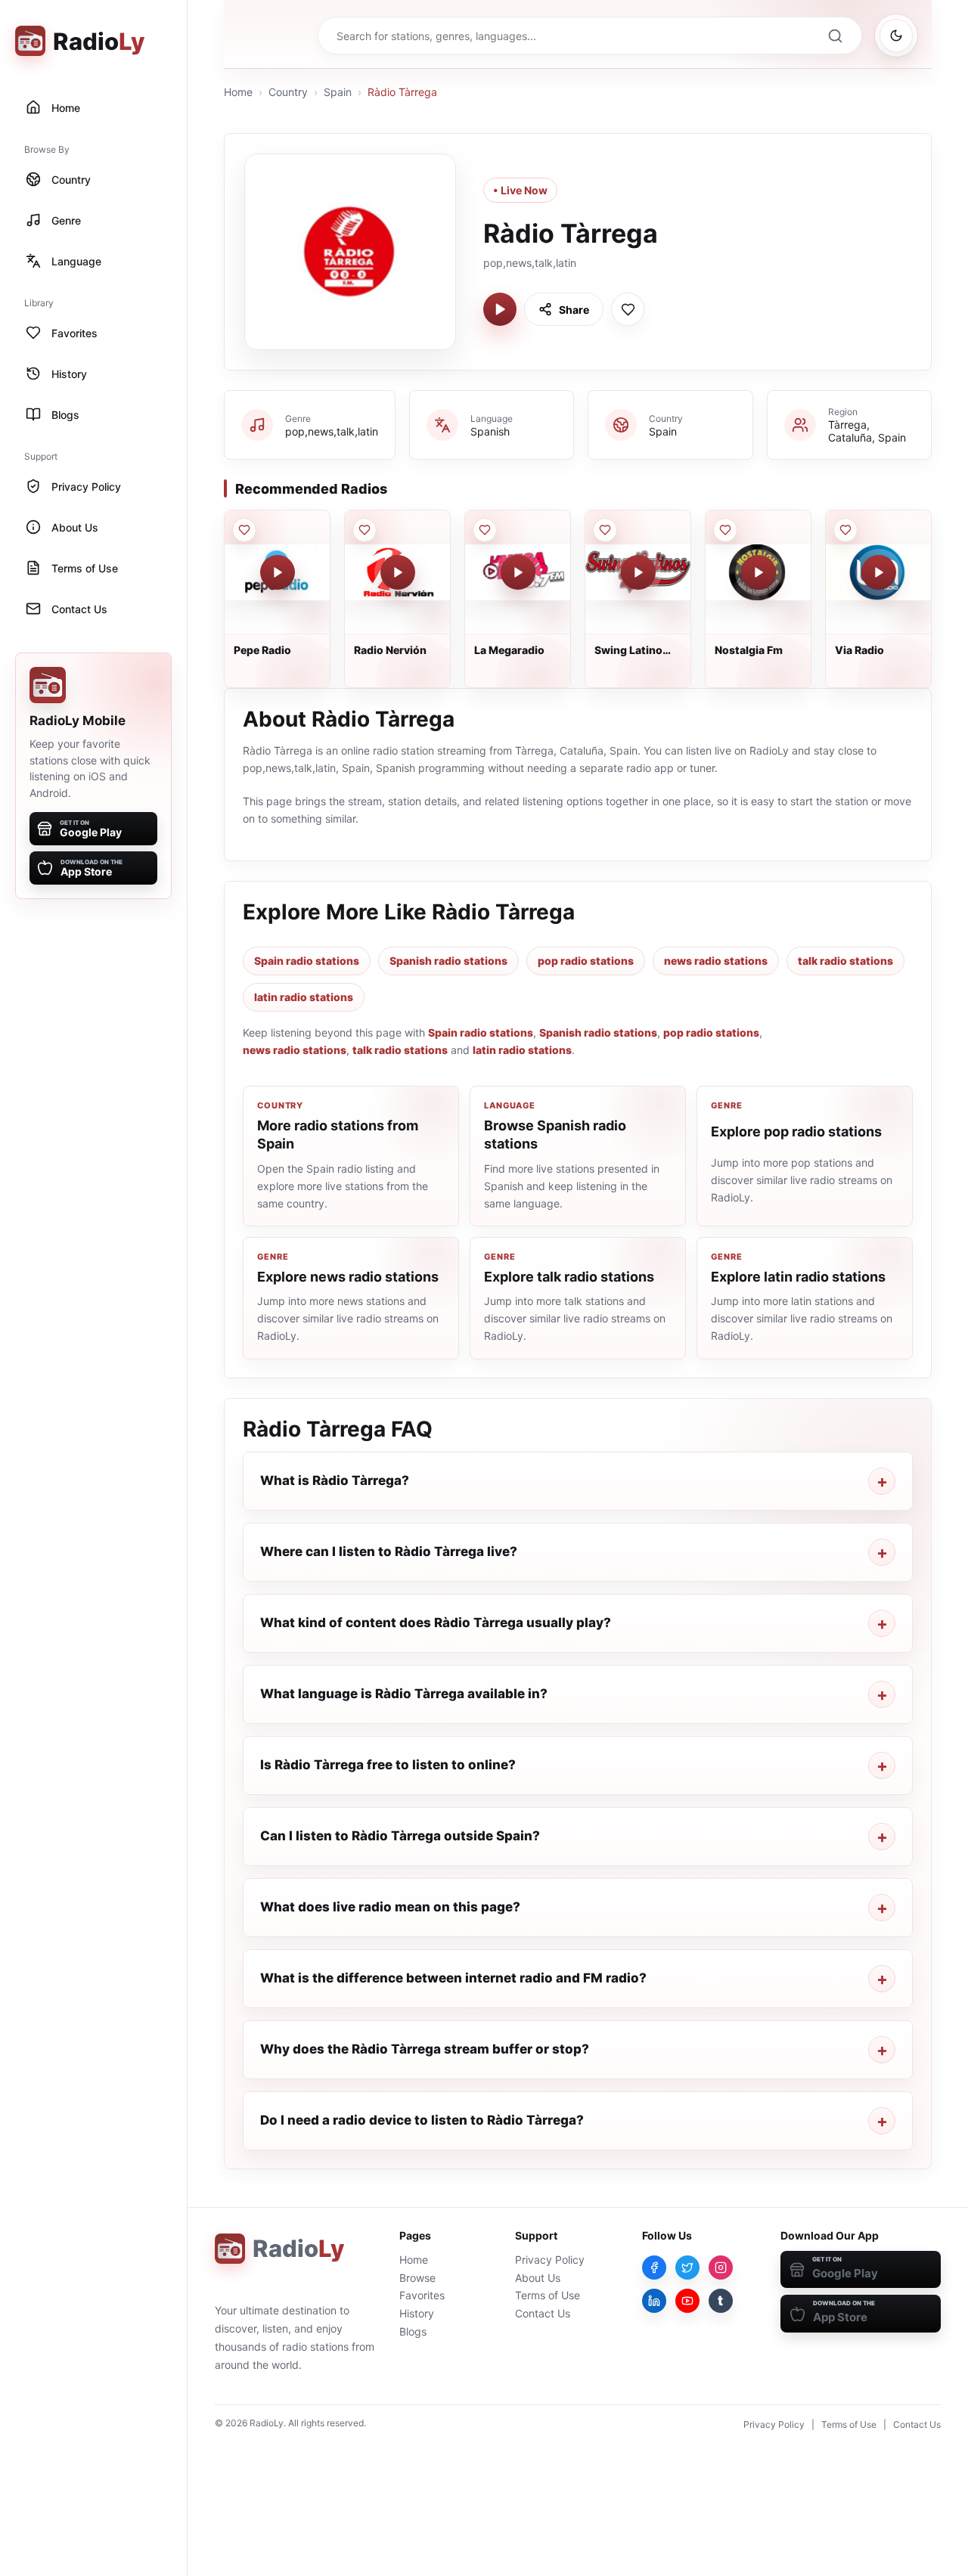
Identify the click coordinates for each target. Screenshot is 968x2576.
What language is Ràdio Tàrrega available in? (404, 1694)
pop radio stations (586, 961)
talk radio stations (845, 961)
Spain (338, 92)
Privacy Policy (550, 2260)
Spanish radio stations (448, 961)
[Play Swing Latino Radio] (638, 572)
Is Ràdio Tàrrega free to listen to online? (388, 1765)
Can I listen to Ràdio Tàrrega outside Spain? (400, 1836)
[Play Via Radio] (879, 572)
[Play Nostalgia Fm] (759, 572)
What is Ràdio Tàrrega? (335, 1480)
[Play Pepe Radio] (278, 572)
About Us (538, 2278)
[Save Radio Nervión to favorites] (365, 530)
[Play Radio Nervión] (398, 572)
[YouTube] (687, 2301)
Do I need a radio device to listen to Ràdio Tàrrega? (422, 2120)
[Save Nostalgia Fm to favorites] (725, 530)
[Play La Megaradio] (518, 572)
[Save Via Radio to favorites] (845, 530)
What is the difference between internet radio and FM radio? (453, 1978)
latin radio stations (304, 997)
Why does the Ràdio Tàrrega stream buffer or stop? (425, 2049)
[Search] (835, 36)
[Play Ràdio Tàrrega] (500, 309)
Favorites (422, 2295)
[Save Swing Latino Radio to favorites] (605, 530)
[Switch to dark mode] (896, 36)
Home (238, 92)
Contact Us (543, 2313)
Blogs (413, 2331)
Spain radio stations (307, 961)
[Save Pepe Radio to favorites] (244, 530)
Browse (417, 2278)
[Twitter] (687, 2268)
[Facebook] (654, 2268)
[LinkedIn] (654, 2301)
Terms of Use (548, 2295)
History (417, 2313)
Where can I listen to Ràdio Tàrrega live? (389, 1551)
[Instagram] (721, 2268)
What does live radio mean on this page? (390, 1907)
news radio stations (716, 961)
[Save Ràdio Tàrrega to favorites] (628, 309)
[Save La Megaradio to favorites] (485, 530)
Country (288, 92)
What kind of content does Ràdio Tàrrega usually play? (436, 1623)
